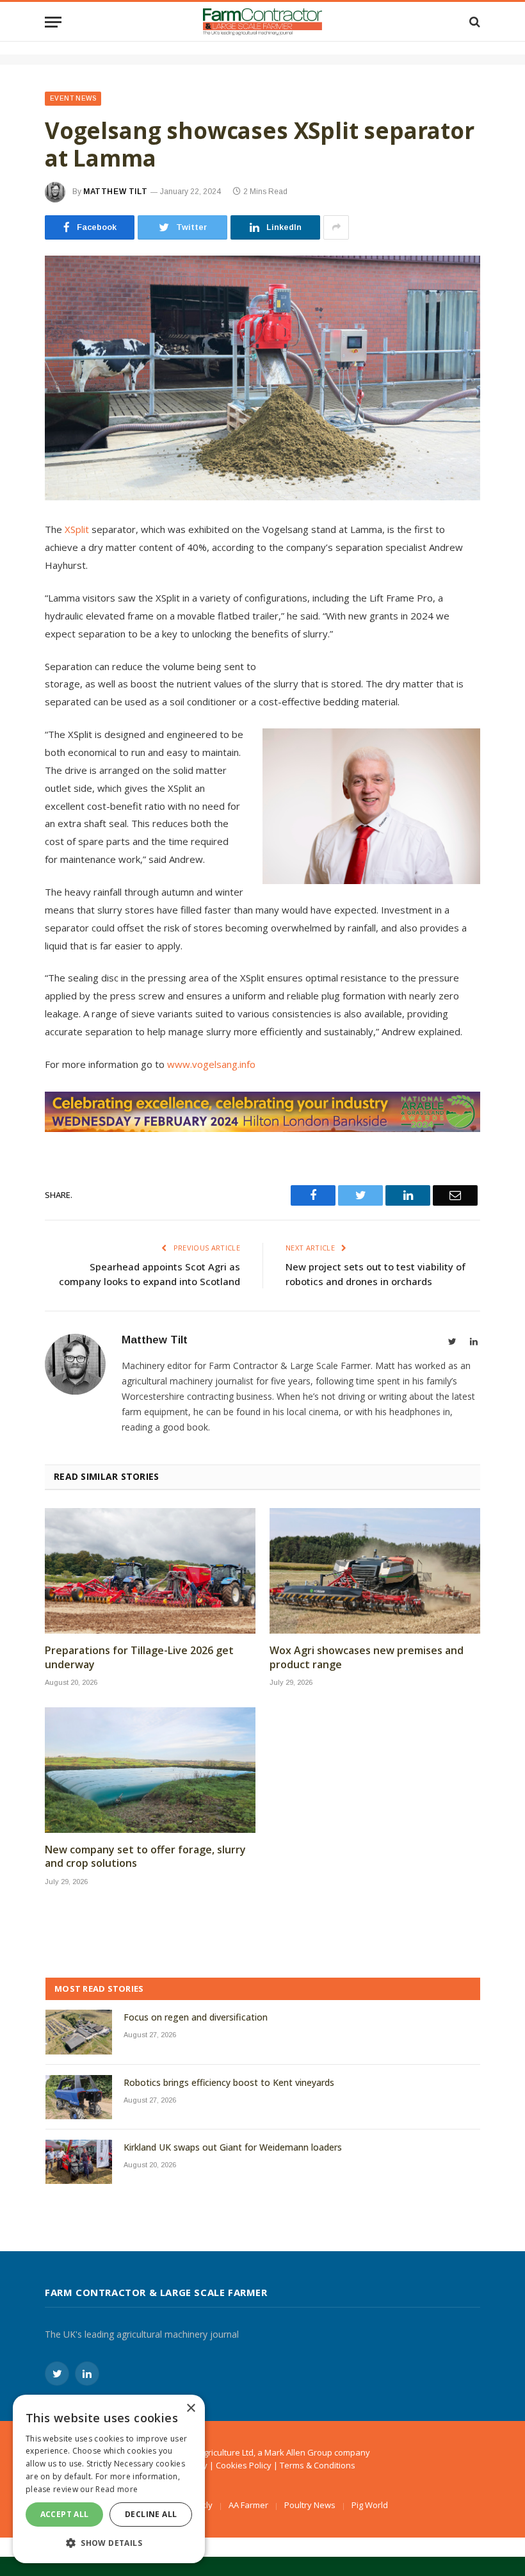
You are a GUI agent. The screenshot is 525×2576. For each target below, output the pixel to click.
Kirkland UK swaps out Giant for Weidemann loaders (233, 2147)
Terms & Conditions (318, 2465)
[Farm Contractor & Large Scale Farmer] (263, 22)
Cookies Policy (244, 2465)
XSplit (78, 529)
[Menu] (53, 22)
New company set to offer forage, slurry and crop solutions (145, 1857)
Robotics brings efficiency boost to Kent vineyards (229, 2082)
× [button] (190, 2408)
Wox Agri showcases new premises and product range (367, 1658)
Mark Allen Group (298, 2452)
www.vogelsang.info (211, 1064)
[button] (109, 2543)
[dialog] (109, 2479)
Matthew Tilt (115, 192)
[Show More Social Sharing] (336, 227)
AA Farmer (248, 2505)
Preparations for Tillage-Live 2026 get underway (139, 1658)
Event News (73, 98)
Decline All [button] (151, 2514)
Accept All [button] (65, 2514)
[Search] (473, 22)
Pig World (370, 2505)
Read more (117, 2489)
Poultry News (310, 2505)
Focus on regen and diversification (196, 2017)
